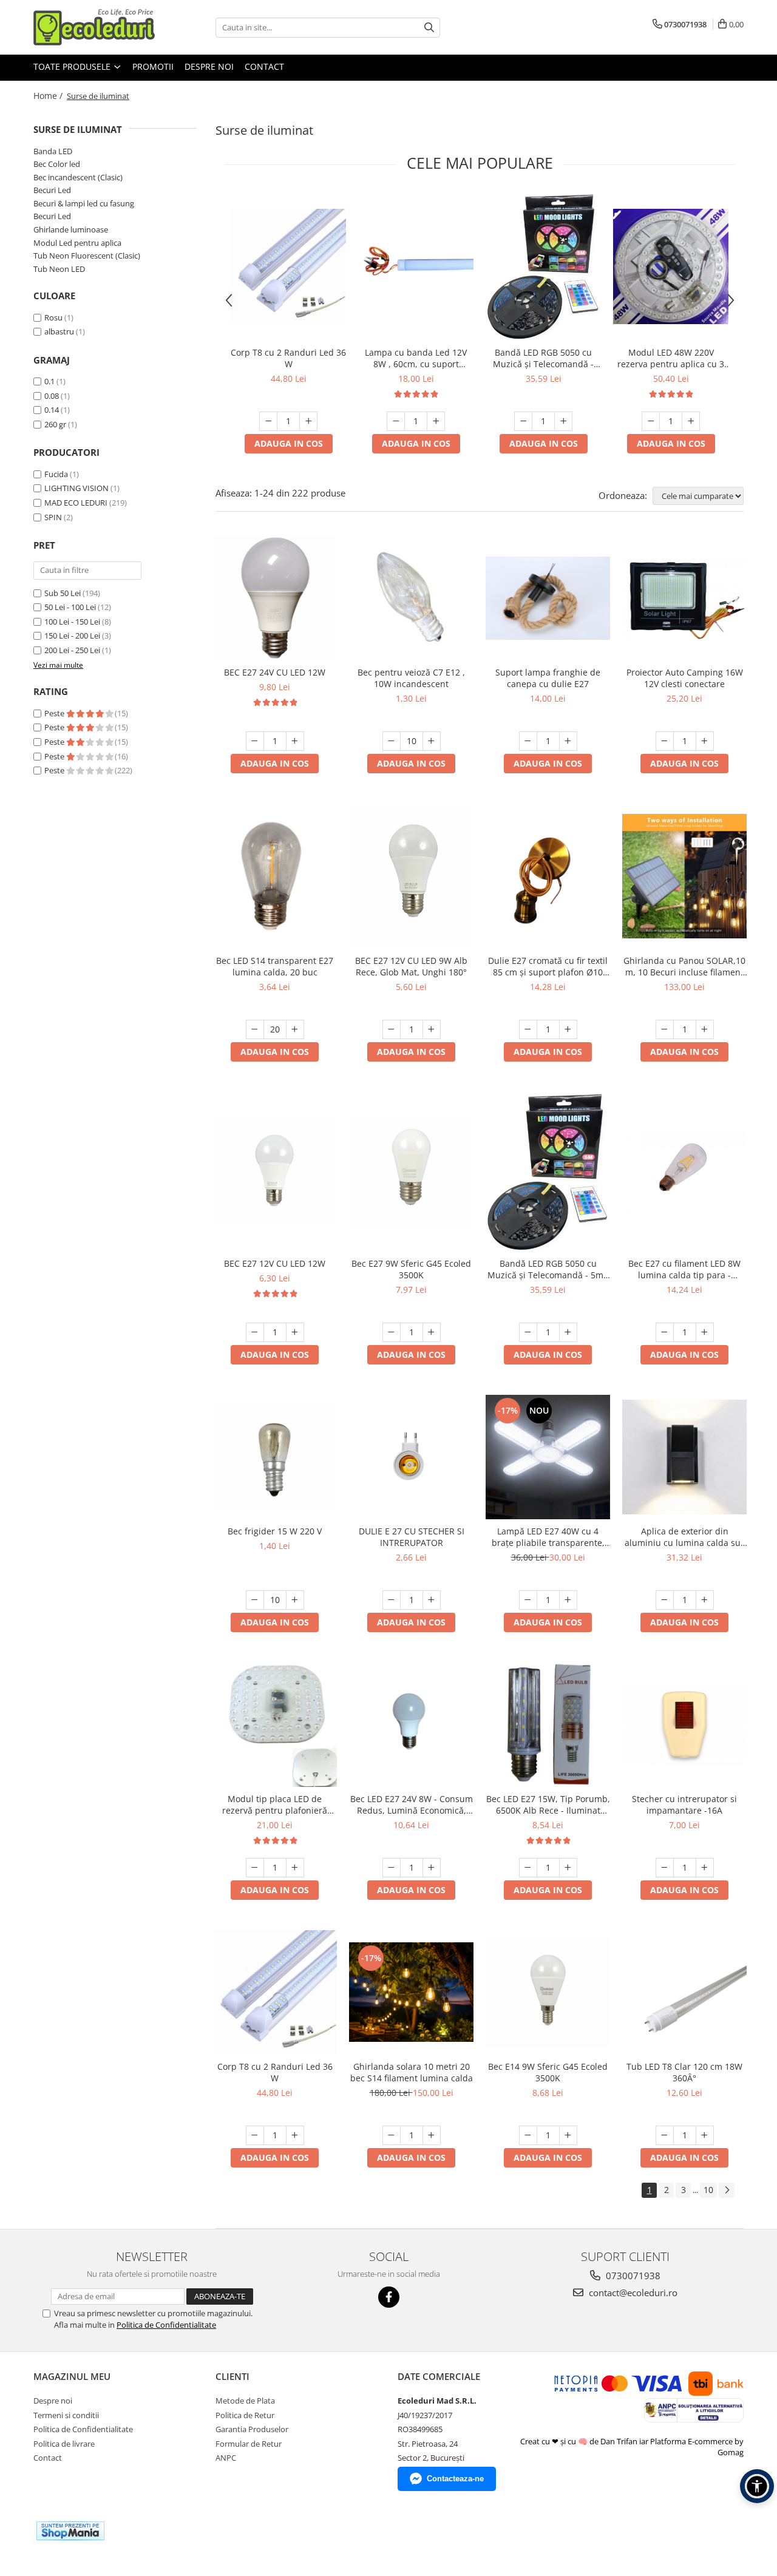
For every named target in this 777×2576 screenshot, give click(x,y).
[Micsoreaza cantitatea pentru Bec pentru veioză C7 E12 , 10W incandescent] (392, 741)
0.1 (49, 381)
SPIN (53, 517)
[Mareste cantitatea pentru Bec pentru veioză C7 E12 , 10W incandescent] (432, 741)
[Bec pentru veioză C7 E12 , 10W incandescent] (411, 598)
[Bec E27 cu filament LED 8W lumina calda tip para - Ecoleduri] (684, 1172)
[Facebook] (389, 2297)
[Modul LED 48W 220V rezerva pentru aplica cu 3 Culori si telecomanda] (671, 266)
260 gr (55, 424)
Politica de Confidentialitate (166, 2325)
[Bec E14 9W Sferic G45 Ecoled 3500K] (548, 1992)
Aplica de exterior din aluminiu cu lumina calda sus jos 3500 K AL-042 (685, 1537)
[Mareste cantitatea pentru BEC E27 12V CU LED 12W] (295, 1332)
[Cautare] (429, 28)
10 (708, 2190)
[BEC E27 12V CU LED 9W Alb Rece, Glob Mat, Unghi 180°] (411, 876)
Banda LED (53, 151)
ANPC (226, 2458)
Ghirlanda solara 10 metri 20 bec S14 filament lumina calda (412, 2072)
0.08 (52, 396)
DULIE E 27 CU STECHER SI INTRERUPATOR (412, 1537)
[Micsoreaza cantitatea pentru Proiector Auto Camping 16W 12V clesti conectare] (665, 741)
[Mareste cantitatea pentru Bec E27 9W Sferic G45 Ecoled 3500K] (432, 1332)
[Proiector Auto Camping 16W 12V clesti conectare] (684, 598)
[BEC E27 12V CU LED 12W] (275, 1171)
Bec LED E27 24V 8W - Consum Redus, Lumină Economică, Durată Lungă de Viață (412, 1805)
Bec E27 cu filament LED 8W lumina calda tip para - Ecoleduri (684, 1269)
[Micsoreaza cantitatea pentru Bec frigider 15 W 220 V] (255, 1600)
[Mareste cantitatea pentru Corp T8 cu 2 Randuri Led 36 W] (308, 421)
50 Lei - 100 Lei (70, 607)
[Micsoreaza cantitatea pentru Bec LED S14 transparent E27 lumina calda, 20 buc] (255, 1029)
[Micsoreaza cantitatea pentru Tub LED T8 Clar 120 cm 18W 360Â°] (665, 2135)
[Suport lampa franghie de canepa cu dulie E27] (548, 598)
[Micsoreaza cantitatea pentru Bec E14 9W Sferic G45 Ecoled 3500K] (528, 2135)
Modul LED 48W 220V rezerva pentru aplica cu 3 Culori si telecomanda (671, 358)
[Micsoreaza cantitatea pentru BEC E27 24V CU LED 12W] (255, 741)
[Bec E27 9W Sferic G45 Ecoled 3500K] (411, 1171)
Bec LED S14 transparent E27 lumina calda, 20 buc (275, 966)
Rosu (53, 317)
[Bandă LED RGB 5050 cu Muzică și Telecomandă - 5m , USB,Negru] (543, 266)
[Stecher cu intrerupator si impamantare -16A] (684, 1724)
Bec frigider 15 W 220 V (275, 1531)
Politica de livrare (64, 2444)
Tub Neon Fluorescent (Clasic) (87, 256)
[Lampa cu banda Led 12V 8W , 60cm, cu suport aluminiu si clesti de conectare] (416, 267)
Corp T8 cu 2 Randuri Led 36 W (288, 358)
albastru (59, 331)
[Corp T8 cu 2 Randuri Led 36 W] (288, 266)
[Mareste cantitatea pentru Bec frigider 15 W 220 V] (295, 1600)
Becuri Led (52, 190)
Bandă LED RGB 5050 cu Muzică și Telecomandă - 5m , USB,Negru (543, 358)
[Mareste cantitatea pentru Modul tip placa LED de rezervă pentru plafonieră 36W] (295, 1868)
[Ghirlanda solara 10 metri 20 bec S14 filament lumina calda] (411, 1992)
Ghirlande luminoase (71, 229)
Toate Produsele (73, 66)
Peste (55, 713)
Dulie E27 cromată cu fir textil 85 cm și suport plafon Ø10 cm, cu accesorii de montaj (548, 966)
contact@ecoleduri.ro (632, 2293)
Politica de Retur (245, 2415)
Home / (49, 96)
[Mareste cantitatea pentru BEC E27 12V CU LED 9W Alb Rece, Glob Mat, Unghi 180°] (432, 1029)
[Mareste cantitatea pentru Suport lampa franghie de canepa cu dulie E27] (568, 741)
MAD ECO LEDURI (76, 503)
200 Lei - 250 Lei (72, 650)
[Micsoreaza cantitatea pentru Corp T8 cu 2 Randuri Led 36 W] (268, 421)
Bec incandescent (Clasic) (78, 177)
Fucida (56, 474)
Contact (264, 66)
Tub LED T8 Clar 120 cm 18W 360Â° (684, 2072)
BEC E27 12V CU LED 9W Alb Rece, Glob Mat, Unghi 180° (411, 966)
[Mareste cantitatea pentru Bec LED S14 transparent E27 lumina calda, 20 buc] (295, 1029)
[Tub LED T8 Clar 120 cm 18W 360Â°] (684, 1992)
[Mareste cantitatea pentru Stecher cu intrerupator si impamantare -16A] (705, 1868)
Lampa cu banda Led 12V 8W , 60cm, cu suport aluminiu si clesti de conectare (416, 358)
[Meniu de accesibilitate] (757, 2486)
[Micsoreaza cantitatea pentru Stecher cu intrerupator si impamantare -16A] (665, 1868)
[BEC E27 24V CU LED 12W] (275, 598)
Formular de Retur (249, 2444)
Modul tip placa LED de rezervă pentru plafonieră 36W (275, 1805)
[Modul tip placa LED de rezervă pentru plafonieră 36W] (275, 1725)
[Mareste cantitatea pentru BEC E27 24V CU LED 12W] (295, 741)
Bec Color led (57, 164)
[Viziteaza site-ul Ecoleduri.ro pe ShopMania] (70, 2531)
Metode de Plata (245, 2401)
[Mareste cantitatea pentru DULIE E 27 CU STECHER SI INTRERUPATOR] (432, 1600)
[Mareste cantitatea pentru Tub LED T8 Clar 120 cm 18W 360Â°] (705, 2135)
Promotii (153, 66)
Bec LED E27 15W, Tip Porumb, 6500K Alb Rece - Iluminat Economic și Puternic (548, 1805)
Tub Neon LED (59, 269)
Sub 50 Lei (63, 593)
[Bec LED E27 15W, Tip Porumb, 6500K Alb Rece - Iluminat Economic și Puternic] (548, 1725)
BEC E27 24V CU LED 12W (275, 672)
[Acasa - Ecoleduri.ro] (94, 27)
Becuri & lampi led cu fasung (84, 203)
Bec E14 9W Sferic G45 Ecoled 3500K (548, 2072)
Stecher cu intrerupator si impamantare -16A (684, 1805)
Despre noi (209, 66)
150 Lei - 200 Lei (72, 636)
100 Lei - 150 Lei (72, 622)
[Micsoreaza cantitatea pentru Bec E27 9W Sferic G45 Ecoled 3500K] (392, 1332)
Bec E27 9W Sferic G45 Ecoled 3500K (411, 1269)
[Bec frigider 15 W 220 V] (275, 1457)
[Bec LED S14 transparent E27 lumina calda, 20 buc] (275, 876)
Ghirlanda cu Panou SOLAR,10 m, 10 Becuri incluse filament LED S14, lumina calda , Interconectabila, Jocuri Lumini (684, 966)
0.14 (52, 410)
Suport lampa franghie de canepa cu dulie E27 (548, 678)
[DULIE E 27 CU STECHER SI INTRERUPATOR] (411, 1457)
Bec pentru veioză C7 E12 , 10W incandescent (411, 678)
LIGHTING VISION (76, 488)
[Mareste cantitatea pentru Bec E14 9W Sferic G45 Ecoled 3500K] (568, 2135)
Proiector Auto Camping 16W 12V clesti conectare (685, 678)
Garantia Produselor (252, 2429)
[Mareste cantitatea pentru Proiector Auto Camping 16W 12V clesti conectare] (705, 741)
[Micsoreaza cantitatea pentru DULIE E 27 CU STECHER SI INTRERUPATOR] (392, 1600)
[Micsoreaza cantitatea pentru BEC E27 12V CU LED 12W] (255, 1332)
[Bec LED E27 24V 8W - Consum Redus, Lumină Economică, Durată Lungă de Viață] (411, 1725)
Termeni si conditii (66, 2415)
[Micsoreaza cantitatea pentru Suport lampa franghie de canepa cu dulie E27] (528, 741)
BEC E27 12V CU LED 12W (275, 1263)
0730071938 (632, 2276)
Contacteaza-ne (455, 2479)
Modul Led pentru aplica (77, 243)
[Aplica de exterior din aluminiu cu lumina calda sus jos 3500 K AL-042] (684, 1457)
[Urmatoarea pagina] (727, 2190)
